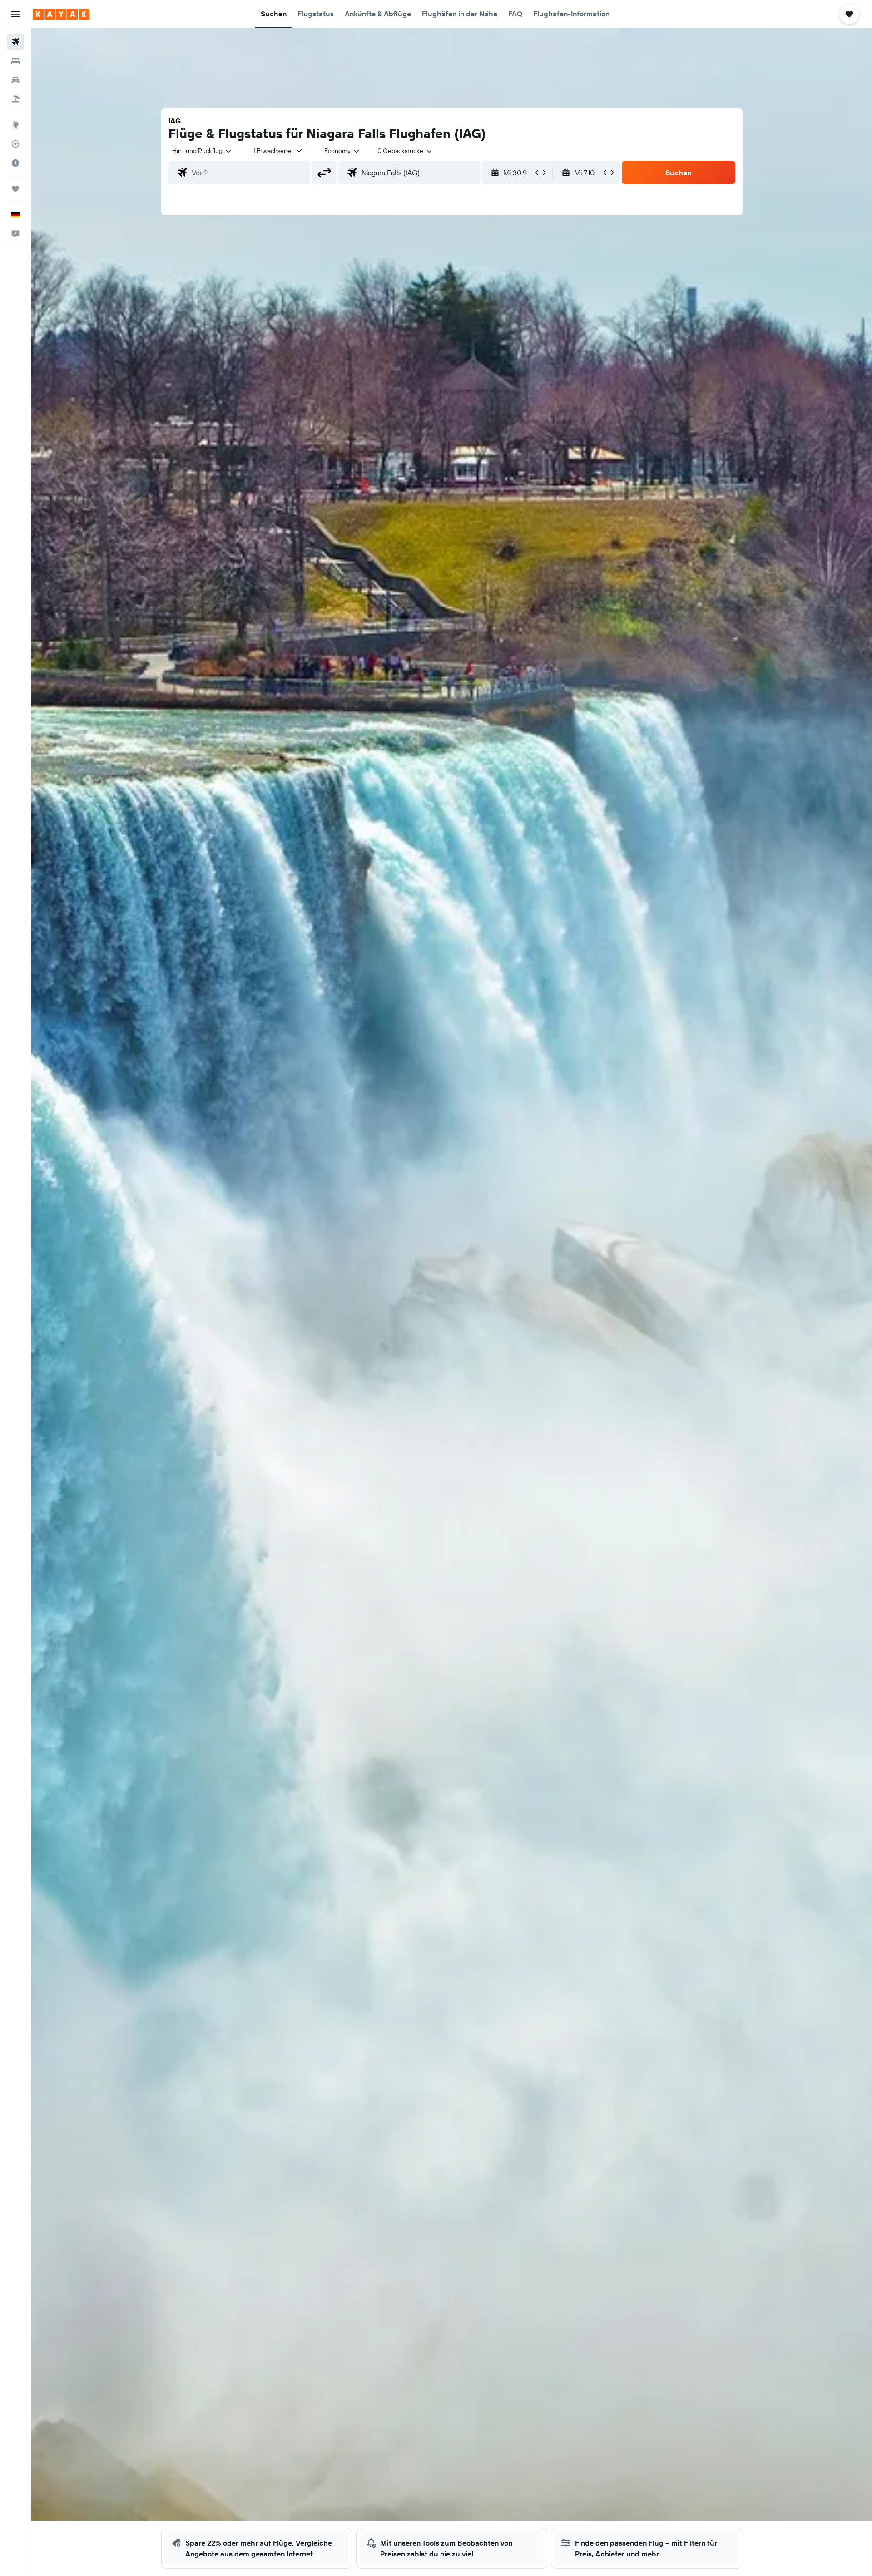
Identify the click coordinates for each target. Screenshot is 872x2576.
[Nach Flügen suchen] (15, 42)
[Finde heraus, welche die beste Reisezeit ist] (15, 163)
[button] (15, 14)
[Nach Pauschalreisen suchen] (15, 99)
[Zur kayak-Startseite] (61, 14)
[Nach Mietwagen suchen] (15, 80)
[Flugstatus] (15, 144)
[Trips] (15, 189)
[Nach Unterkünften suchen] (15, 61)
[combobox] (202, 151)
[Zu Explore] (15, 125)
